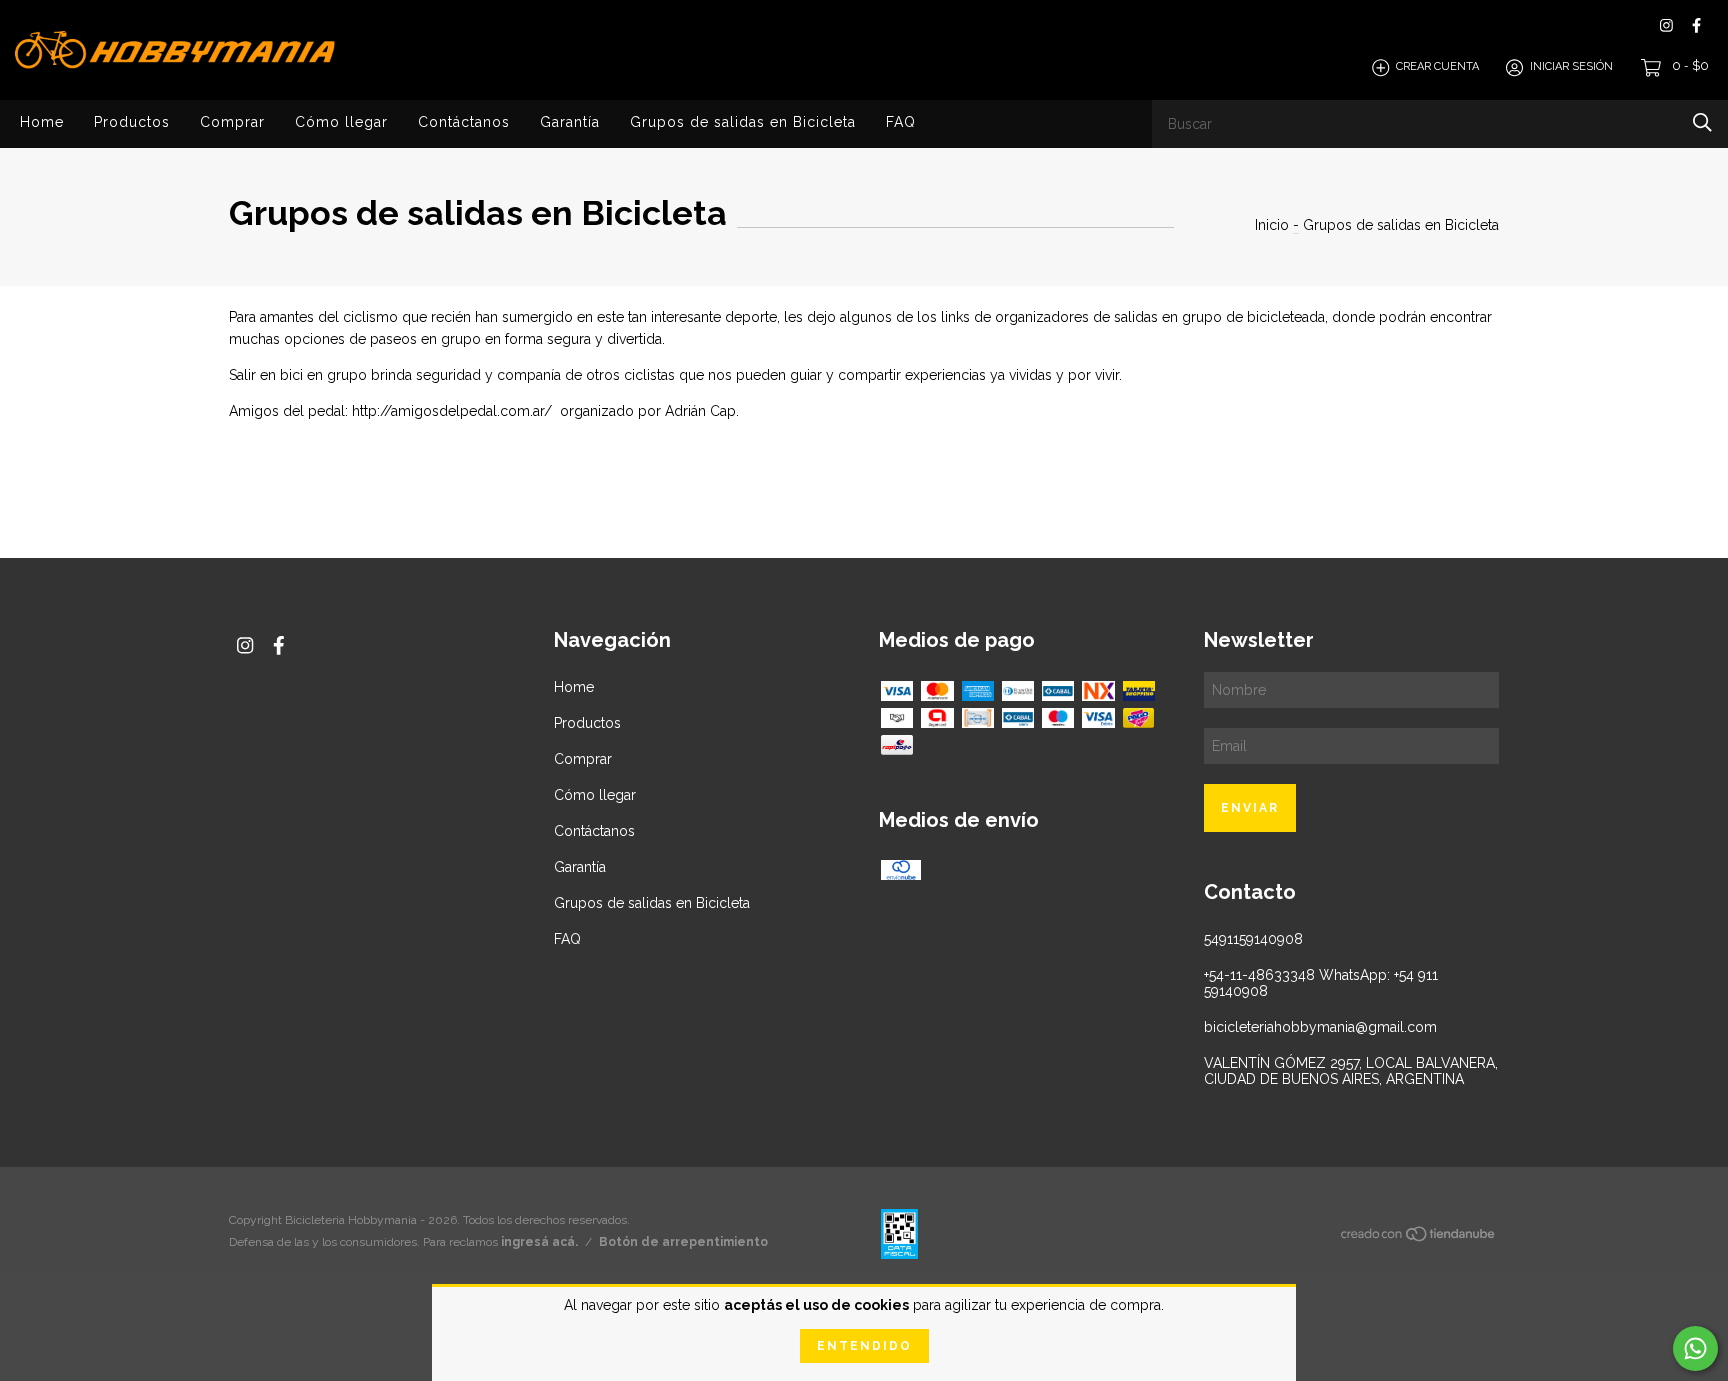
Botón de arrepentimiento (683, 1242)
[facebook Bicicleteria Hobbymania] (1696, 25)
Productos (132, 122)
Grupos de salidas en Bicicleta (743, 122)
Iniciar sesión (1571, 67)
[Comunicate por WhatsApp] (1695, 1348)
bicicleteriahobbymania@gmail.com (1320, 1027)
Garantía (570, 122)
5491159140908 (1253, 939)
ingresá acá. (539, 1242)
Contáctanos (464, 122)
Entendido (864, 1346)
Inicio (1272, 225)
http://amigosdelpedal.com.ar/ (452, 411)
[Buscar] (1702, 122)
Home (42, 122)
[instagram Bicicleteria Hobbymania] (1666, 25)
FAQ (901, 122)
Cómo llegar (341, 122)
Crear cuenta (1437, 67)
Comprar (232, 122)
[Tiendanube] (1419, 1238)
